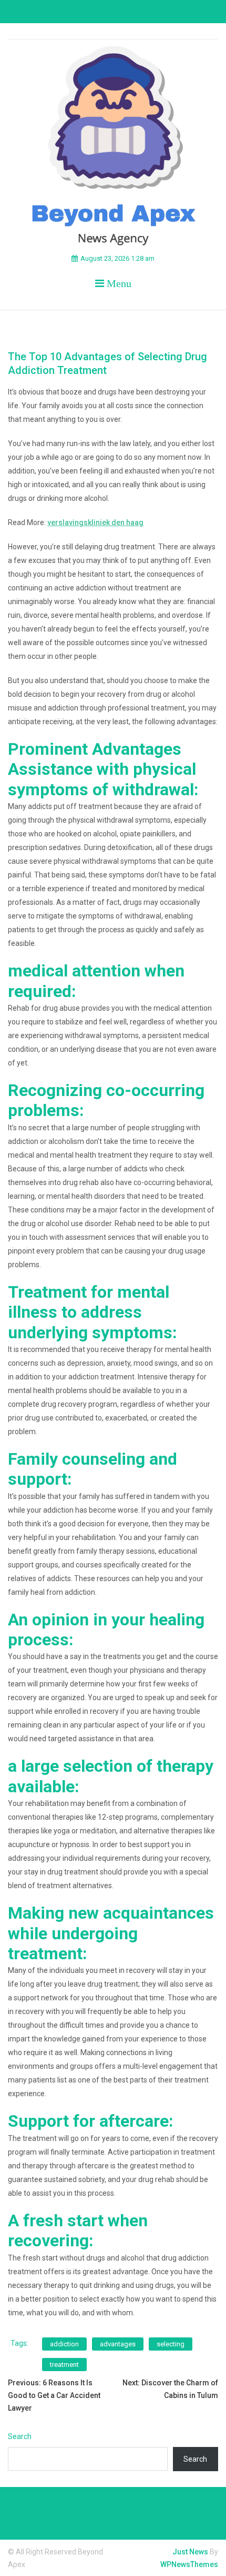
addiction (64, 2344)
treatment (64, 2365)
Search (20, 2436)
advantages (118, 2344)
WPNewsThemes (189, 2564)
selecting (171, 2344)
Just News (190, 2552)
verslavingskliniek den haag (95, 522)
